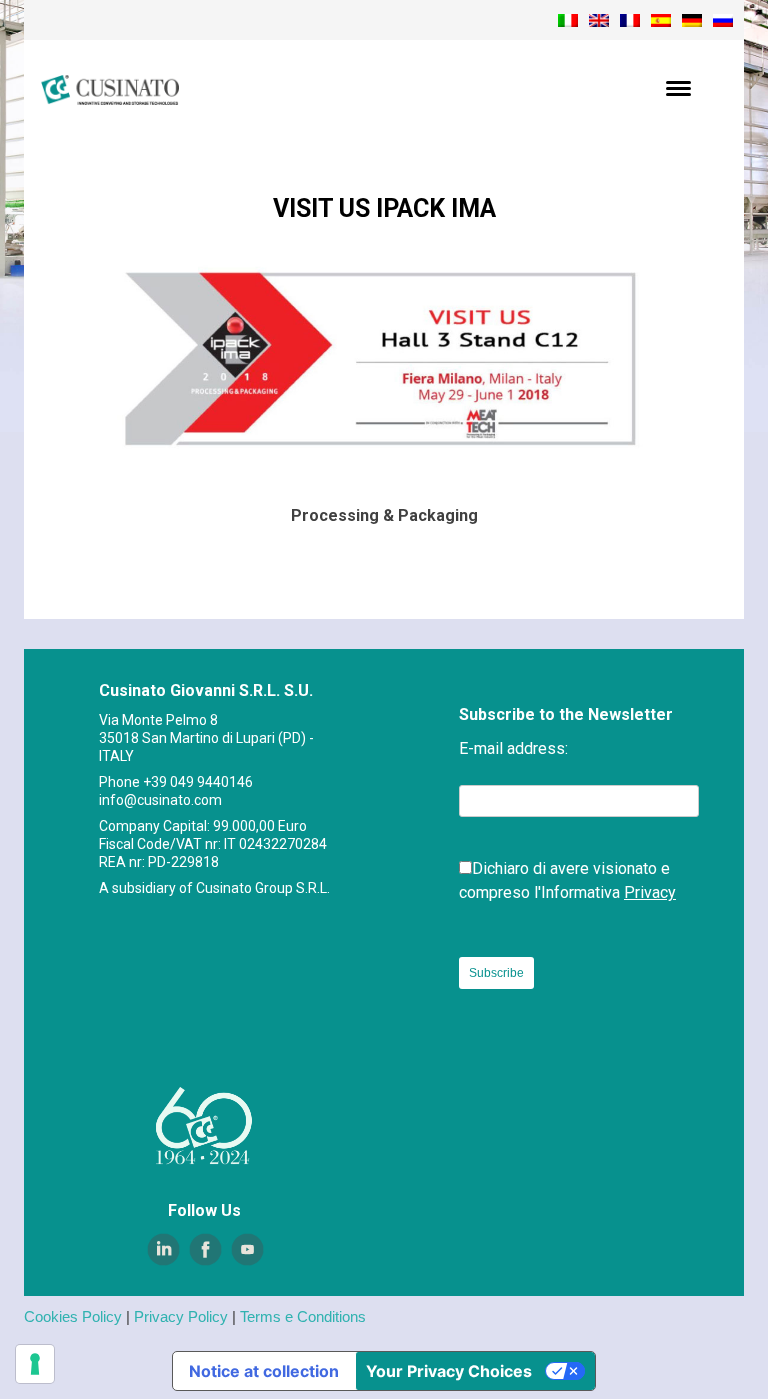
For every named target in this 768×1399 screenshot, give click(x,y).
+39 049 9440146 (198, 782)
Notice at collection (264, 1371)
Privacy (650, 892)
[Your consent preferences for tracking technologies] (35, 1364)
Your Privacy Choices (449, 1371)
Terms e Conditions (303, 1316)
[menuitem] (568, 20)
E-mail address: (513, 748)
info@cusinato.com (160, 800)
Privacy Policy (181, 1316)
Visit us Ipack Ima (384, 208)
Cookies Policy (73, 1316)
